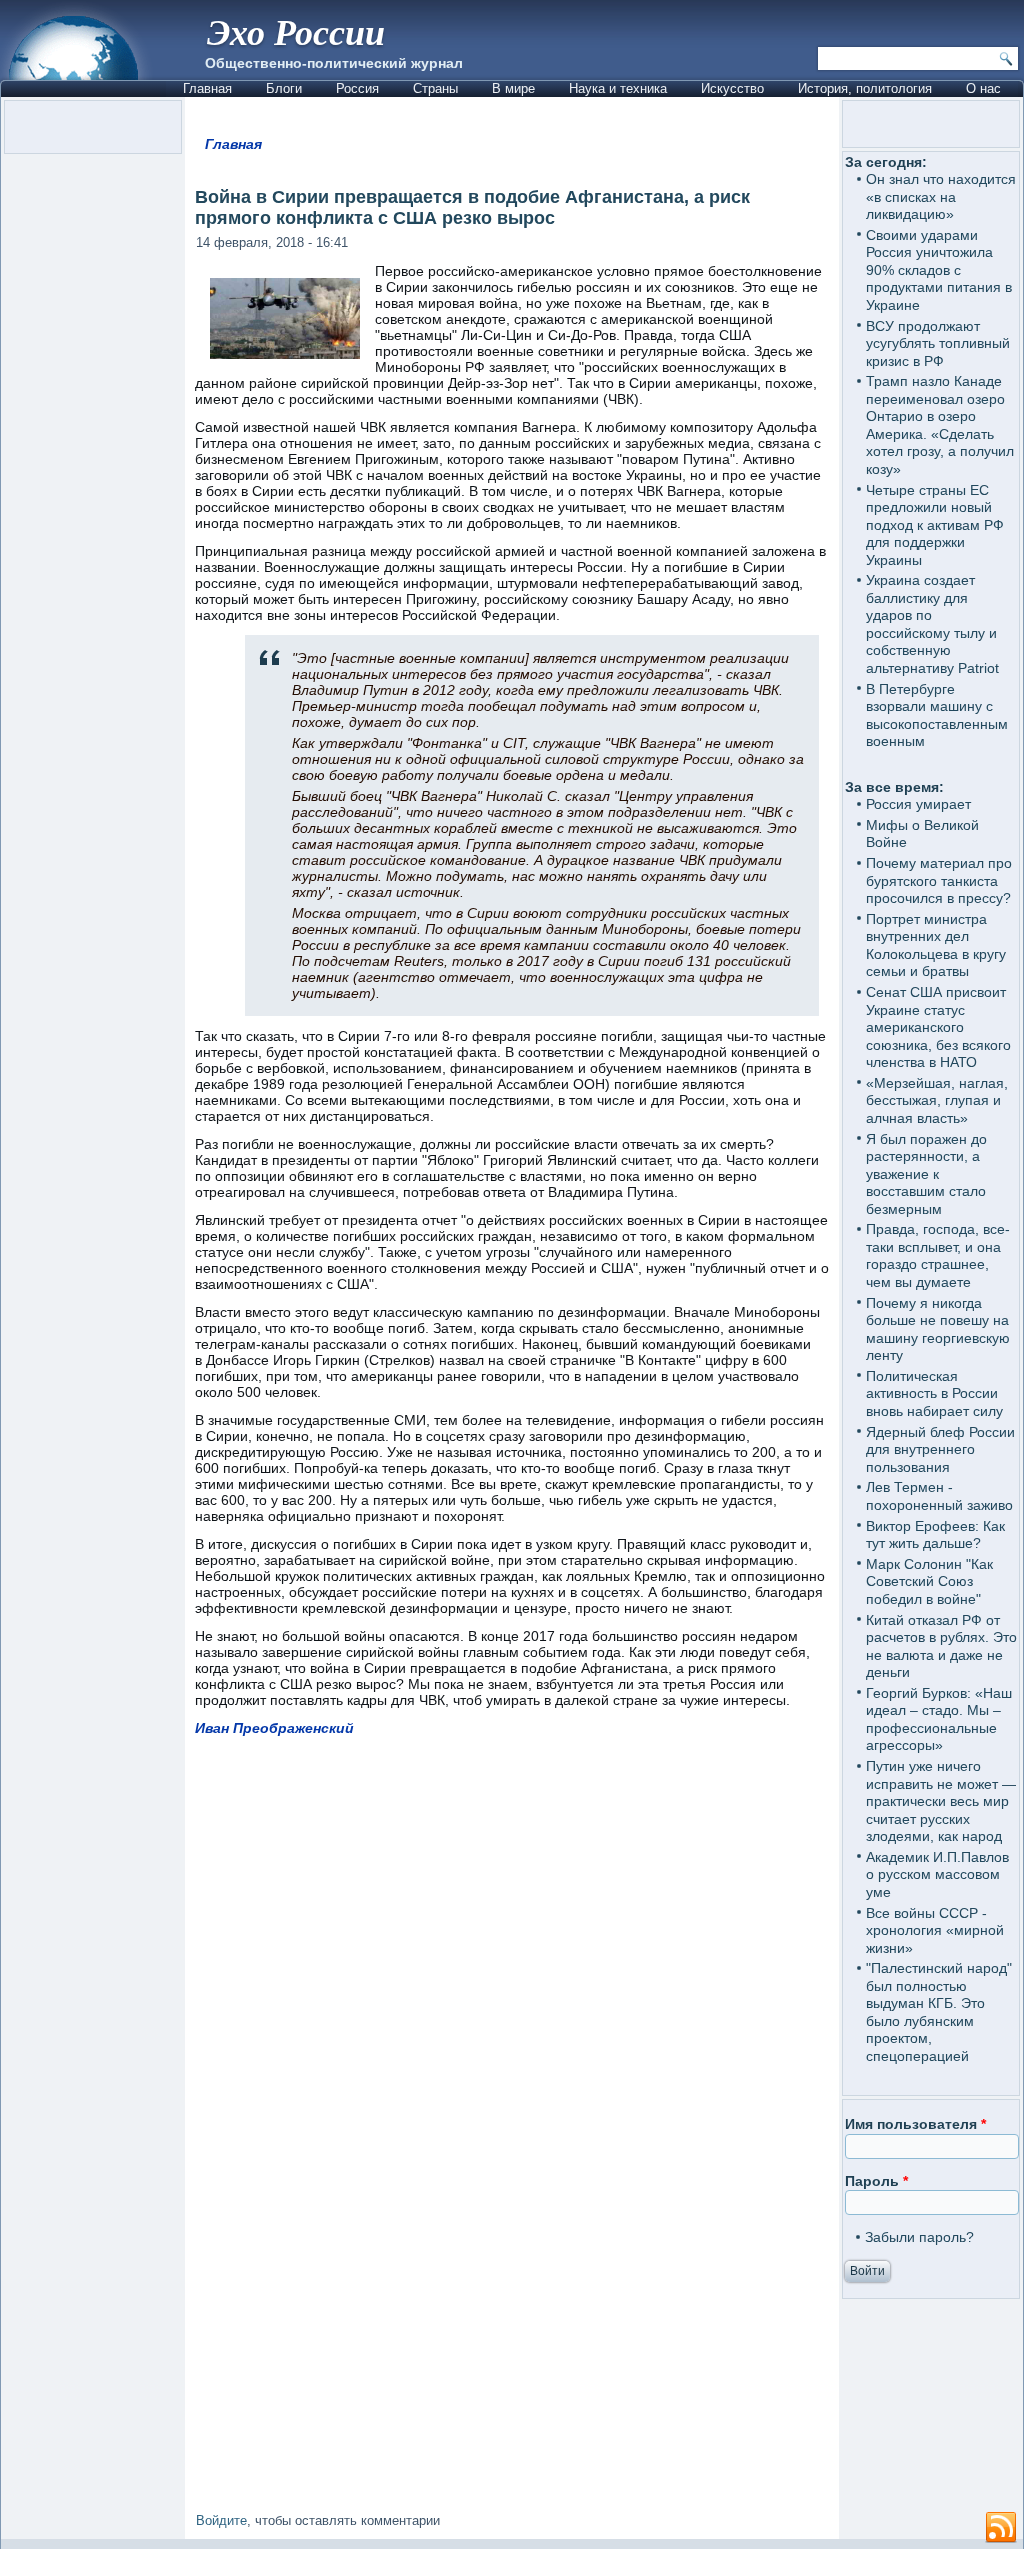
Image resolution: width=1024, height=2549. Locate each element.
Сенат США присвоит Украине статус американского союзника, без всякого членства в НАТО (938, 1027)
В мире (513, 88)
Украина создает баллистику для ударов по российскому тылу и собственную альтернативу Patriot (932, 624)
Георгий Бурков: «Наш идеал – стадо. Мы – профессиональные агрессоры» (939, 1719)
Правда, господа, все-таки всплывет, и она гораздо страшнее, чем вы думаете (938, 1255)
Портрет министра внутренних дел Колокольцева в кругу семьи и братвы (936, 945)
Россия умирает (918, 804)
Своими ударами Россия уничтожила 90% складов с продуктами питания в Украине (939, 270)
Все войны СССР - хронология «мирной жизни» (935, 1930)
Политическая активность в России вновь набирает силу (934, 1393)
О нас (983, 88)
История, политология (865, 88)
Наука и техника (618, 88)
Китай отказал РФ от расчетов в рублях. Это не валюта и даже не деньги (941, 1646)
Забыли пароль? (919, 2237)
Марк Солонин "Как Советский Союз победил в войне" (929, 1581)
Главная (207, 88)
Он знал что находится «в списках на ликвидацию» (941, 196)
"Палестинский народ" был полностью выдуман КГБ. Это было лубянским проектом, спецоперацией (939, 2012)
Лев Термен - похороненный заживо (939, 1496)
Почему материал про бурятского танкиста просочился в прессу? (939, 880)
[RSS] (1001, 2528)
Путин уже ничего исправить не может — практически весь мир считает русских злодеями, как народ (941, 1801)
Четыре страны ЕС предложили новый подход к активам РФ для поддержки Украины (935, 525)
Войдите (221, 2520)
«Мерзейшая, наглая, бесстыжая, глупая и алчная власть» (937, 1100)
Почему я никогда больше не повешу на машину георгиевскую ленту (938, 1329)
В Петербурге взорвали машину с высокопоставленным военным (937, 715)
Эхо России (296, 31)
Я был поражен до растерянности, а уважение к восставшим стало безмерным (926, 1174)
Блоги (284, 88)
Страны (435, 88)
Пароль (876, 2181)
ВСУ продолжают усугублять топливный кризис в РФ (938, 343)
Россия (357, 88)
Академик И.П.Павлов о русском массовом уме (937, 1874)
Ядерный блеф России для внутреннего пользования (940, 1449)
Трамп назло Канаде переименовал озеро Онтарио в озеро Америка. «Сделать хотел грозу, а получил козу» (940, 425)
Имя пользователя (915, 2124)
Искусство (732, 88)
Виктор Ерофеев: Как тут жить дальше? (935, 1535)
